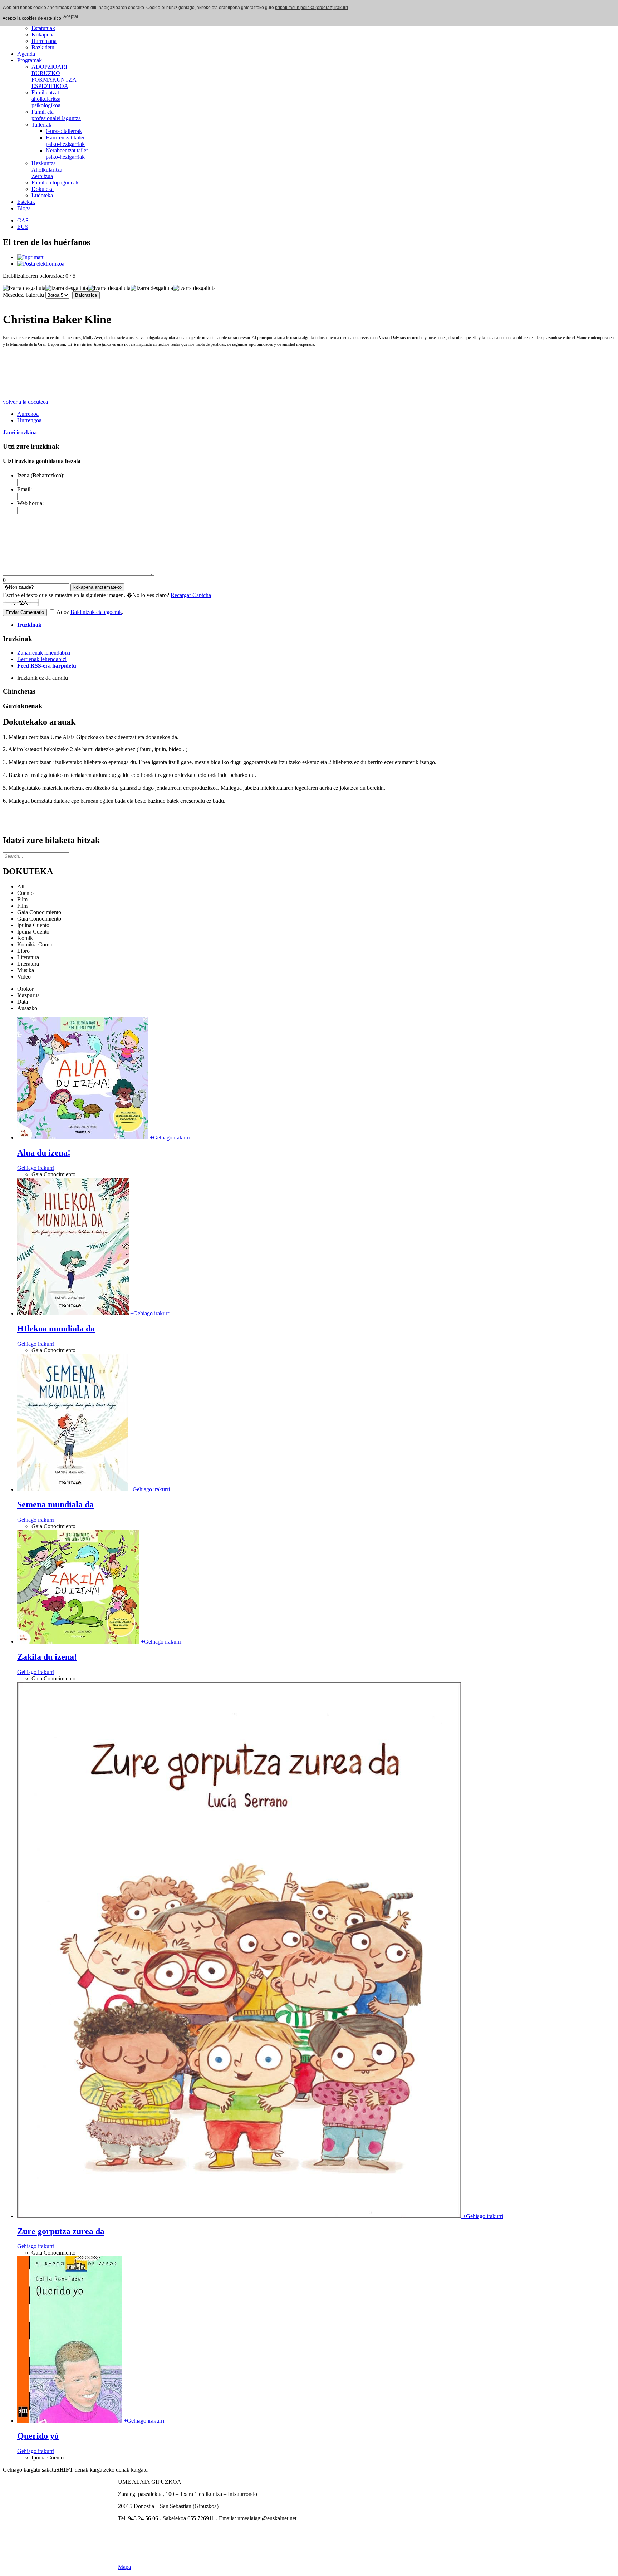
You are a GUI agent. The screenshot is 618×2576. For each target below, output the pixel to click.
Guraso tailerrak (64, 131)
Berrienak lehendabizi (42, 659)
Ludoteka (42, 195)
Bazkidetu (43, 47)
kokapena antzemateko (97, 587)
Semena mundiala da (55, 1504)
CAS (23, 220)
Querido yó (38, 2436)
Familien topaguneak (55, 183)
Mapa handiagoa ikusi (143, 2530)
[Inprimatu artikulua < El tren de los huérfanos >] (31, 257)
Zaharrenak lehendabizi (44, 653)
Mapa (124, 2567)
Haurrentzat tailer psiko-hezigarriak (65, 141)
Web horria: (30, 503)
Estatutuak (43, 28)
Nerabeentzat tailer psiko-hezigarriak (67, 154)
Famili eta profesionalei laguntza (56, 115)
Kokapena (43, 35)
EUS (23, 227)
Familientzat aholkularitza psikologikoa (46, 99)
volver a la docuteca (25, 402)
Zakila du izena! (47, 1657)
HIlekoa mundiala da (56, 1329)
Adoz (63, 612)
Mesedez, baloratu (23, 295)
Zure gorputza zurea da (61, 2231)
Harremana (44, 41)
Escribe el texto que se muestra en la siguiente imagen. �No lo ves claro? (107, 595)
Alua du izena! (44, 1153)
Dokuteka (43, 189)
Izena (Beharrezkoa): (41, 475)
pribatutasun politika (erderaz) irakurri (312, 8)
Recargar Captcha (191, 595)
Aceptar (71, 16)
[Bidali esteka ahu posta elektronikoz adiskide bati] (41, 264)
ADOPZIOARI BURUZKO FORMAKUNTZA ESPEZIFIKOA (54, 76)
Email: (24, 489)
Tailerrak (41, 125)
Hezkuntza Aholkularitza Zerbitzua (47, 170)
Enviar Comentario (25, 612)
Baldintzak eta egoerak (96, 612)
